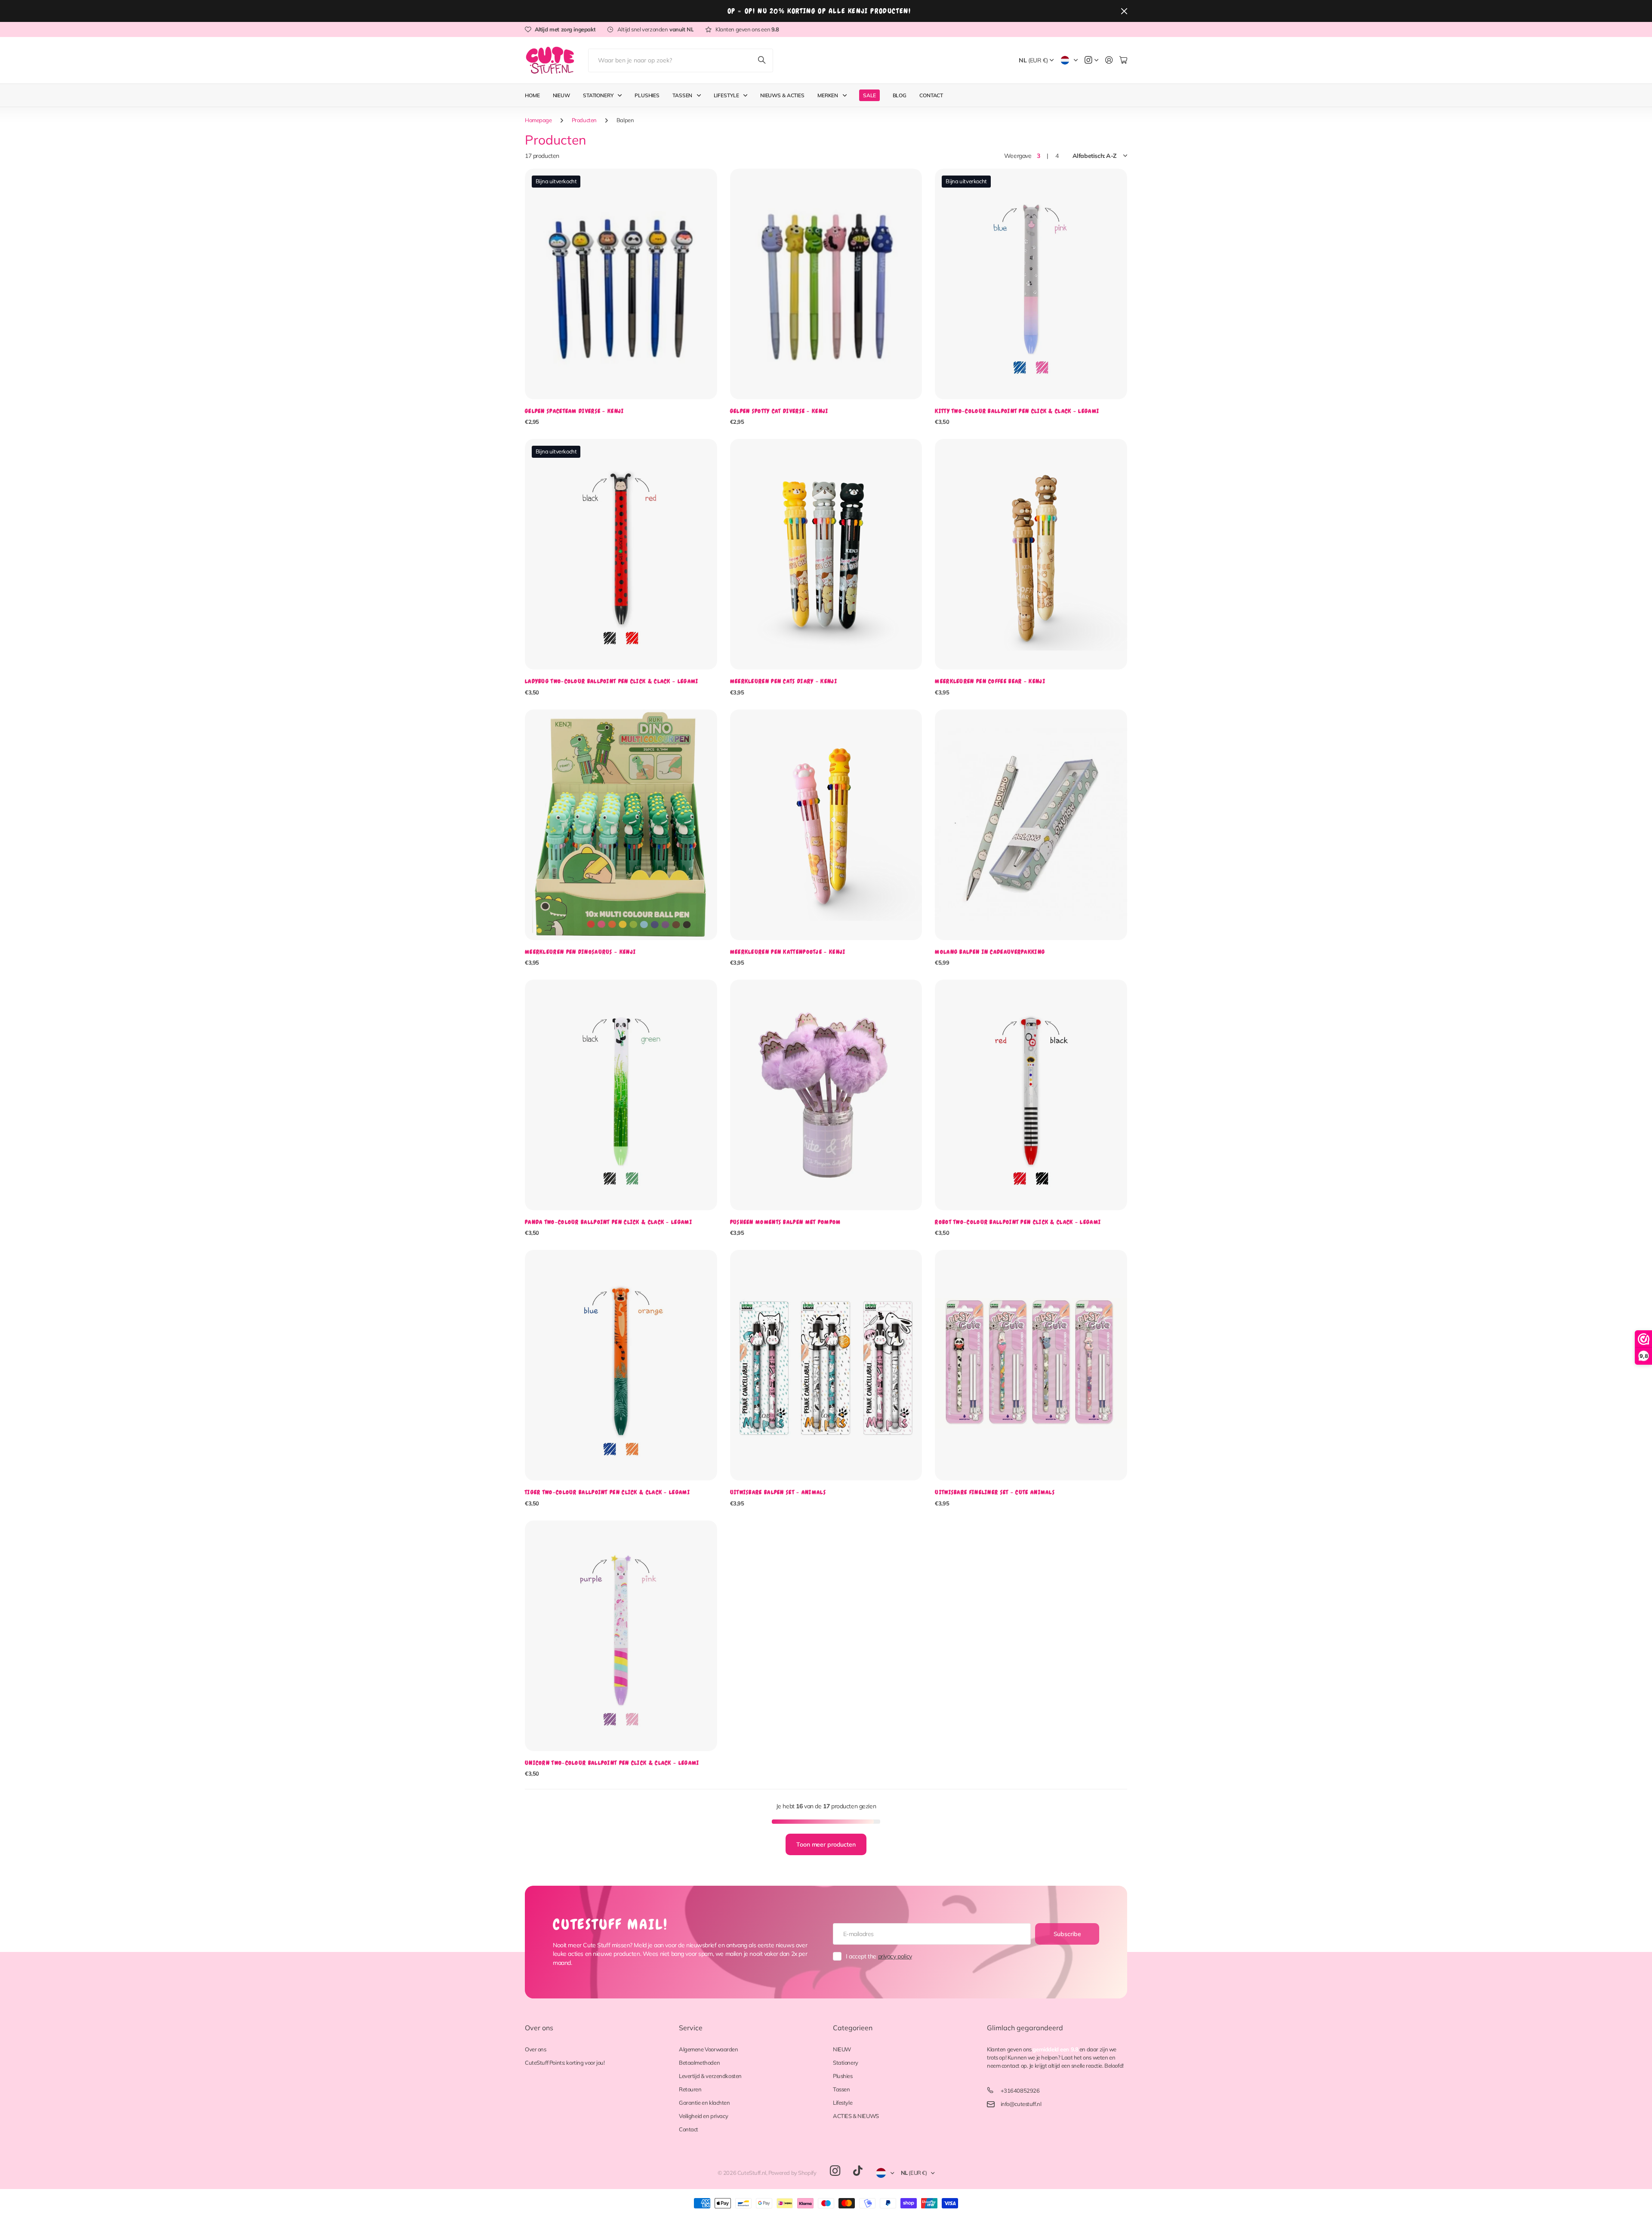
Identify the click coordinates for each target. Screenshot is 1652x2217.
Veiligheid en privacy (703, 2116)
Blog (900, 95)
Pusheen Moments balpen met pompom (786, 1222)
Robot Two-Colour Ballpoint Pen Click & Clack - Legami (1018, 1222)
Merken (828, 95)
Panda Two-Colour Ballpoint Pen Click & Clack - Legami (609, 1222)
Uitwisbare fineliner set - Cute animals (995, 1492)
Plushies (647, 95)
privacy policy (895, 1956)
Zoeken (762, 60)
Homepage (538, 120)
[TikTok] (858, 2171)
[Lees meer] (1091, 60)
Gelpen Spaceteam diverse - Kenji (575, 411)
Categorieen (853, 2028)
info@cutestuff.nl (1021, 2104)
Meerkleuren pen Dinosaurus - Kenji (580, 952)
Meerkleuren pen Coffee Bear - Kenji (990, 681)
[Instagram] (835, 2171)
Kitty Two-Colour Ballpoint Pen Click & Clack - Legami (1017, 411)
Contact (931, 95)
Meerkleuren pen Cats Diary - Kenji (784, 681)
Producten (584, 120)
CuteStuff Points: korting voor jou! (565, 2063)
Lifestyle (726, 95)
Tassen (682, 95)
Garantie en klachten (704, 2103)
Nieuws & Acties (782, 95)
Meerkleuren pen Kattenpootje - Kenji (788, 952)
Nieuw (561, 95)
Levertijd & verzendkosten (710, 2076)
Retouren (690, 2089)
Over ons (539, 2028)
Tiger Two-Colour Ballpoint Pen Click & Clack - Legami (607, 1492)
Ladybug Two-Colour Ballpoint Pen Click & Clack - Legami (612, 681)
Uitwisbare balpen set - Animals (778, 1492)
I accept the (879, 1956)
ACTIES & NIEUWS (856, 2116)
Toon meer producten (826, 1844)
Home (532, 95)
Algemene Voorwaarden (709, 2049)
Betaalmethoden (699, 2063)
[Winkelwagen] (1123, 60)
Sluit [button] (1124, 11)
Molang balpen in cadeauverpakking (990, 952)
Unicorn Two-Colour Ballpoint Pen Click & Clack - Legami (612, 1763)
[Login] (1109, 60)
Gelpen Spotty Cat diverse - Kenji (779, 411)
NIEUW (842, 2049)
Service (691, 2028)
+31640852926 (1020, 2091)
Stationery (598, 95)
